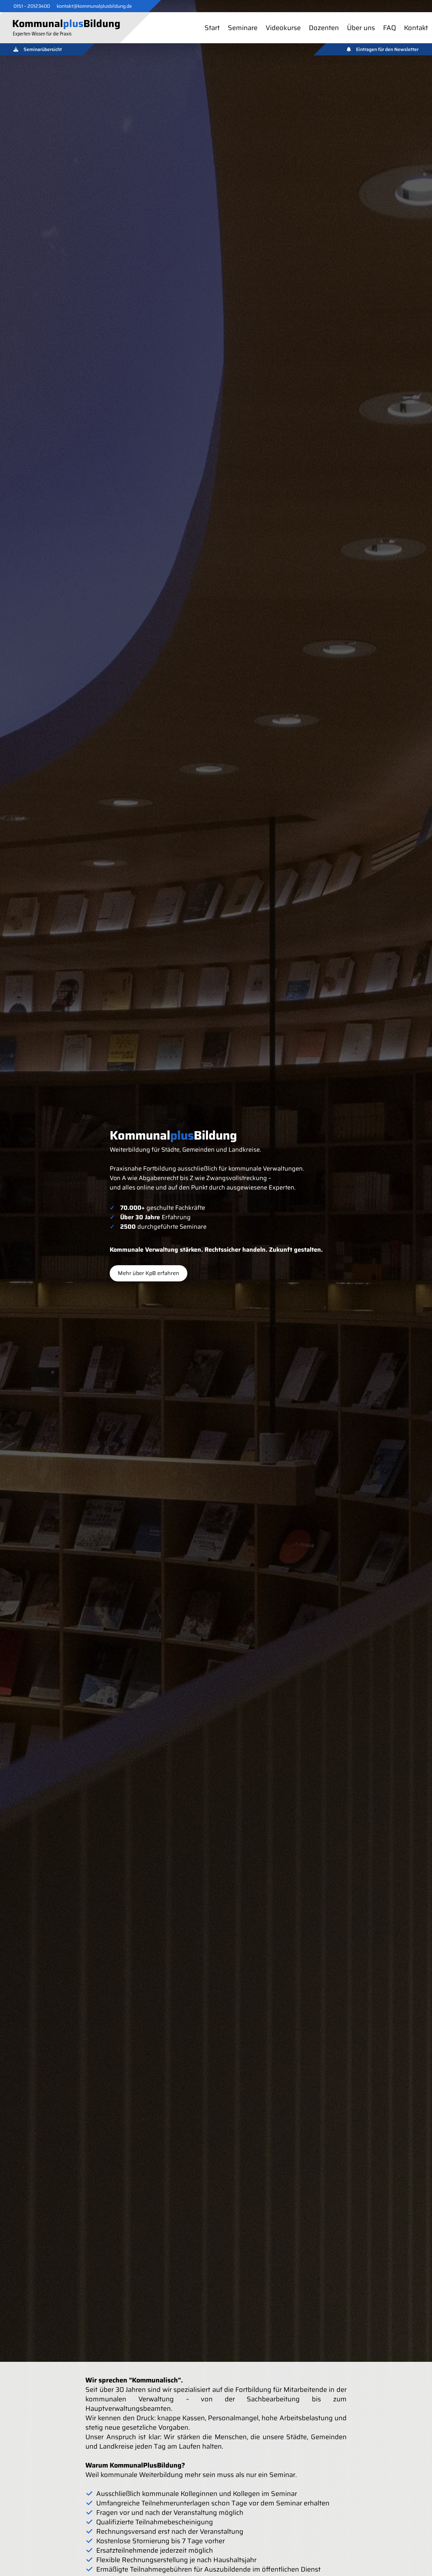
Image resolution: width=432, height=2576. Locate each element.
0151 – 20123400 (32, 6)
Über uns (361, 28)
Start (212, 28)
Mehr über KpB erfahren (148, 1273)
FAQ (389, 28)
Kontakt (416, 28)
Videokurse (283, 28)
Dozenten (324, 28)
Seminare (243, 28)
